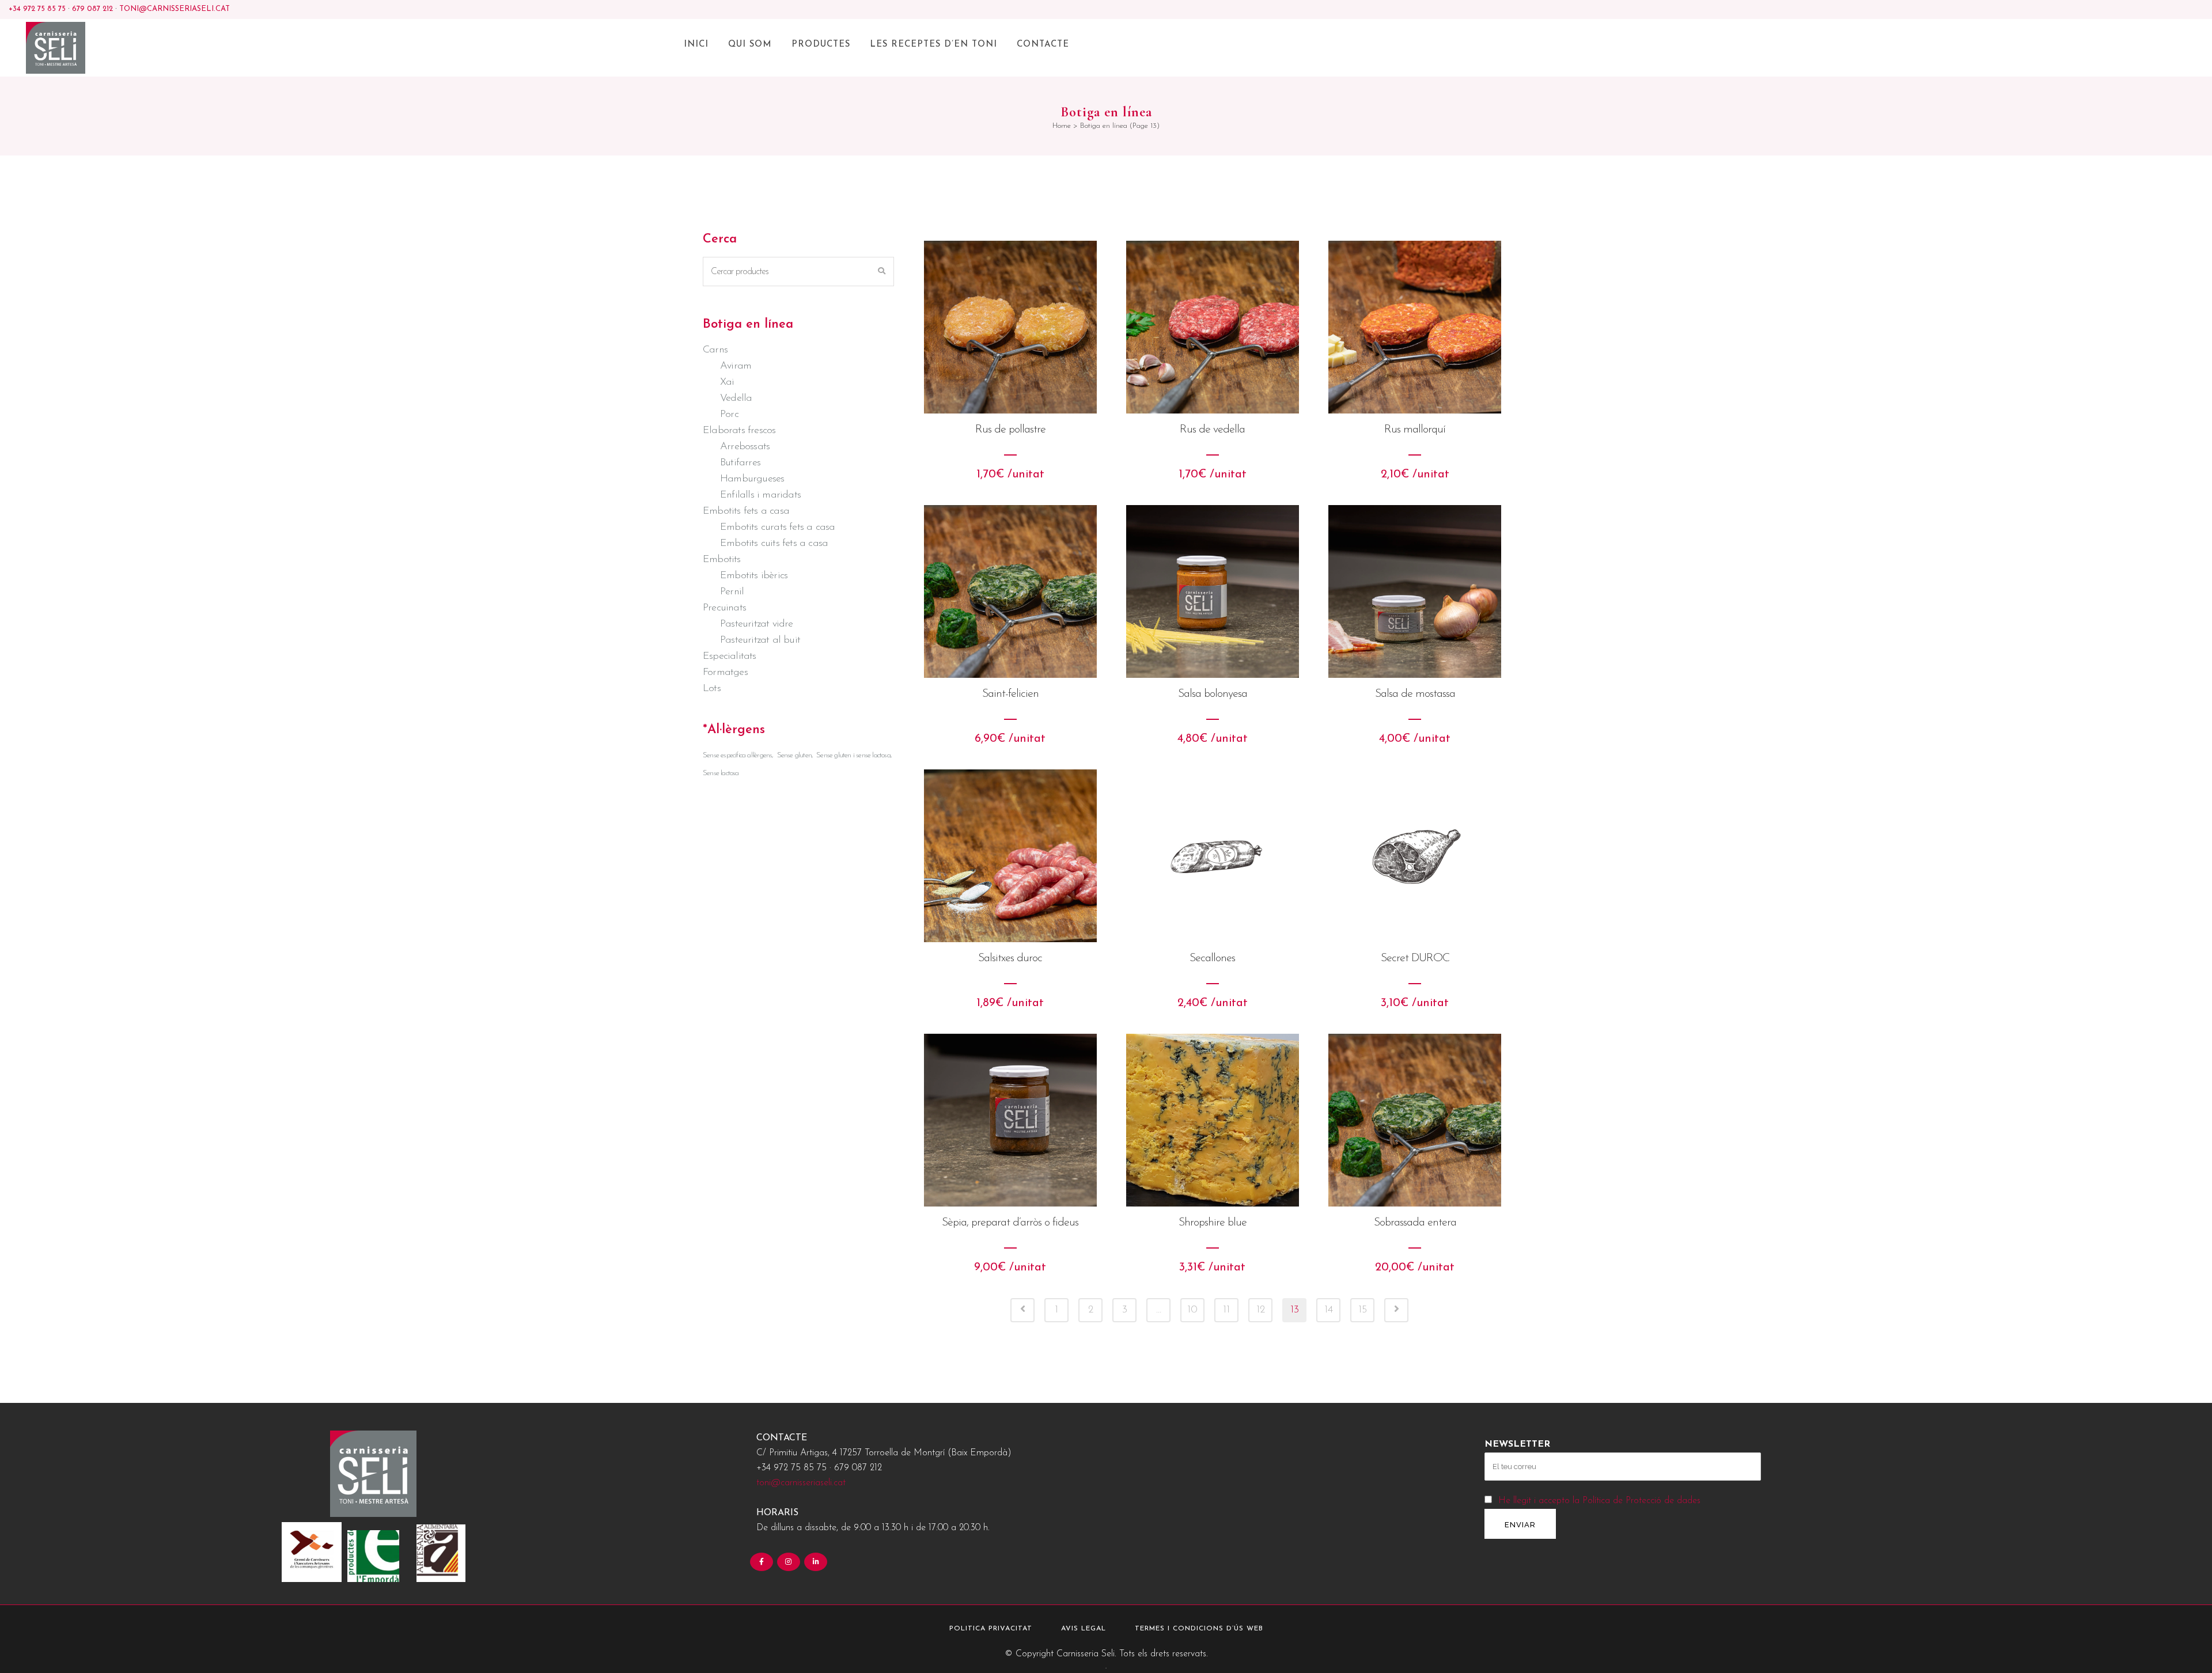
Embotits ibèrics (754, 576)
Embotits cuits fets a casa (774, 544)
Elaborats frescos (739, 431)
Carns (715, 350)
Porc (729, 415)
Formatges (725, 673)
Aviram (736, 366)
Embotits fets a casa (746, 511)
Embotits (722, 560)
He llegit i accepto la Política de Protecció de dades (1599, 1501)
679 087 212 (92, 9)
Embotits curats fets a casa (777, 528)
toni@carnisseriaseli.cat (175, 9)
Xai (727, 382)
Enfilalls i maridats (760, 495)
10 (1192, 1310)
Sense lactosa (721, 773)
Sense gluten (794, 755)
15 (1363, 1310)
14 (1329, 1310)
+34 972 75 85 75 (37, 9)
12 (1261, 1310)
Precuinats (724, 608)
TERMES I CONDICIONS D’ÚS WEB (1199, 1629)
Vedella (736, 399)
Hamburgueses (752, 479)
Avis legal (1084, 1629)
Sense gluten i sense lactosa (853, 755)
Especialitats (730, 657)
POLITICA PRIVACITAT (991, 1629)
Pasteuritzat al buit (760, 640)
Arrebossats (745, 447)
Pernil (732, 592)
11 (1226, 1310)
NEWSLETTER (1517, 1444)
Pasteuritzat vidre (757, 624)
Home (1062, 126)
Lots (712, 689)
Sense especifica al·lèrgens (737, 755)
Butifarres (740, 463)
